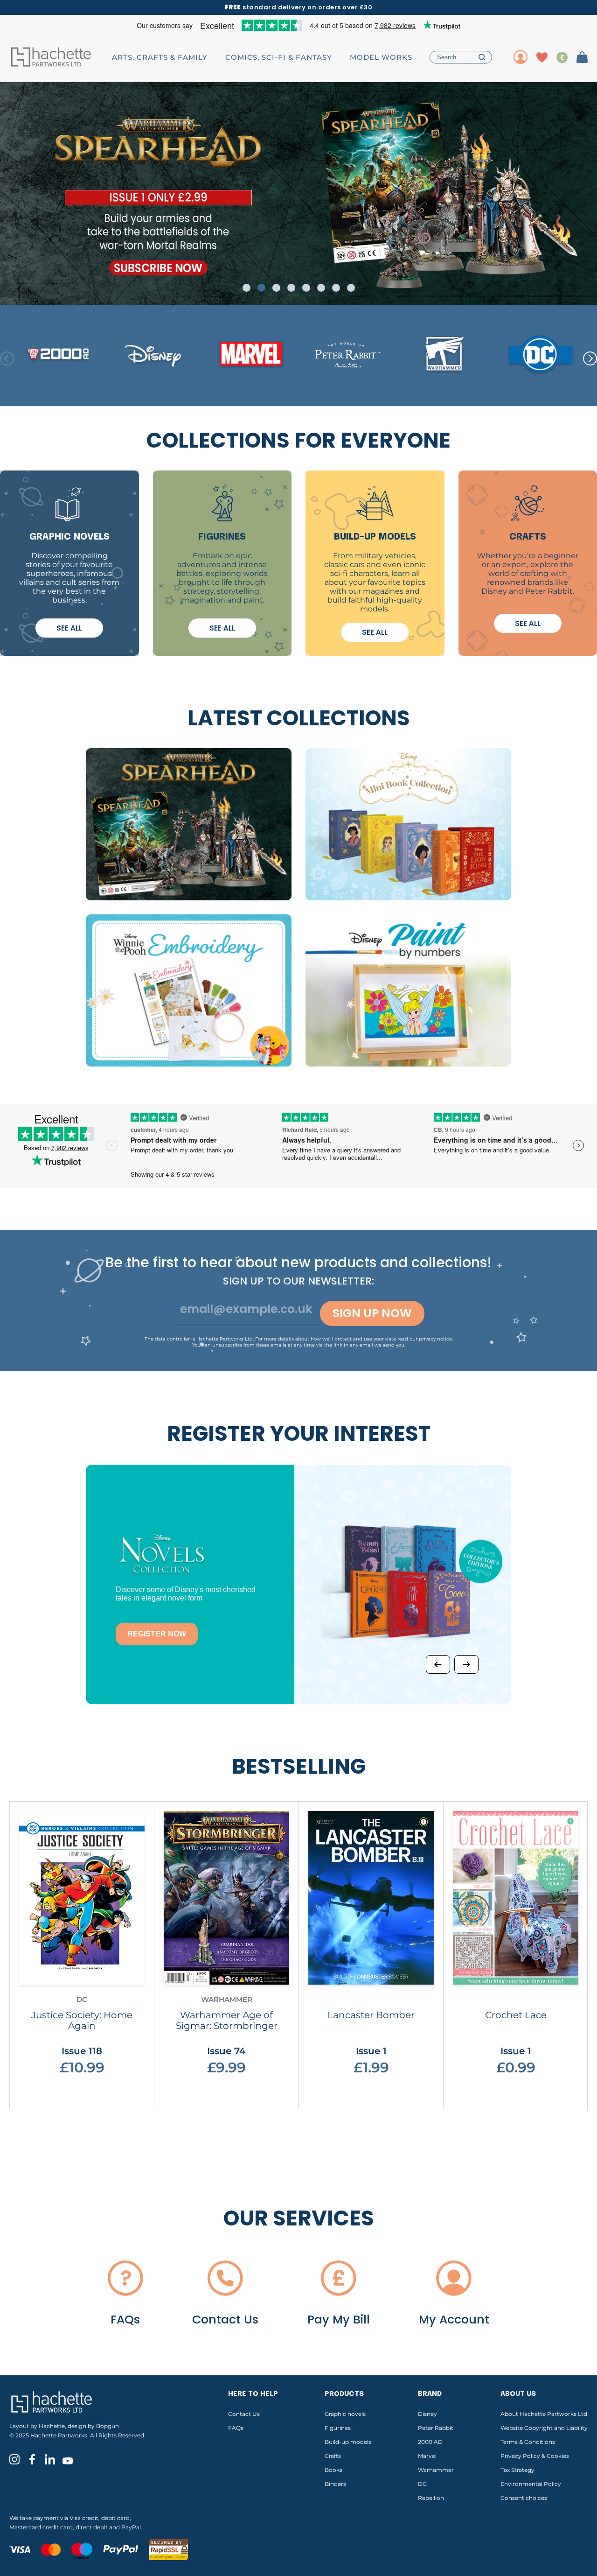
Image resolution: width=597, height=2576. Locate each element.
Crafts (333, 2456)
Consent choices (524, 2498)
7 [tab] (336, 288)
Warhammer (436, 2470)
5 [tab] (306, 288)
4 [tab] (291, 288)
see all (69, 628)
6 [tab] (321, 288)
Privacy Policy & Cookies (535, 2456)
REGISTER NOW (157, 1634)
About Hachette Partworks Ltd (544, 2414)
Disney (427, 2414)
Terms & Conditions (528, 2442)
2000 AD (430, 2442)
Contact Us (244, 2414)
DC (422, 2484)
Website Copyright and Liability (544, 2428)
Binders (335, 2484)
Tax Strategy (517, 2470)
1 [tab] (246, 288)
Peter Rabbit (436, 2428)
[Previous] (438, 1664)
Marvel (427, 2456)
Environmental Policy (531, 2484)
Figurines (338, 2428)
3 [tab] (276, 288)
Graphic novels (345, 2414)
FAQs (236, 2428)
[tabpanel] (298, 193)
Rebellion (431, 2498)
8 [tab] (351, 288)
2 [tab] (261, 288)
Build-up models (348, 2442)
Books (333, 2470)
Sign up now (372, 1313)
